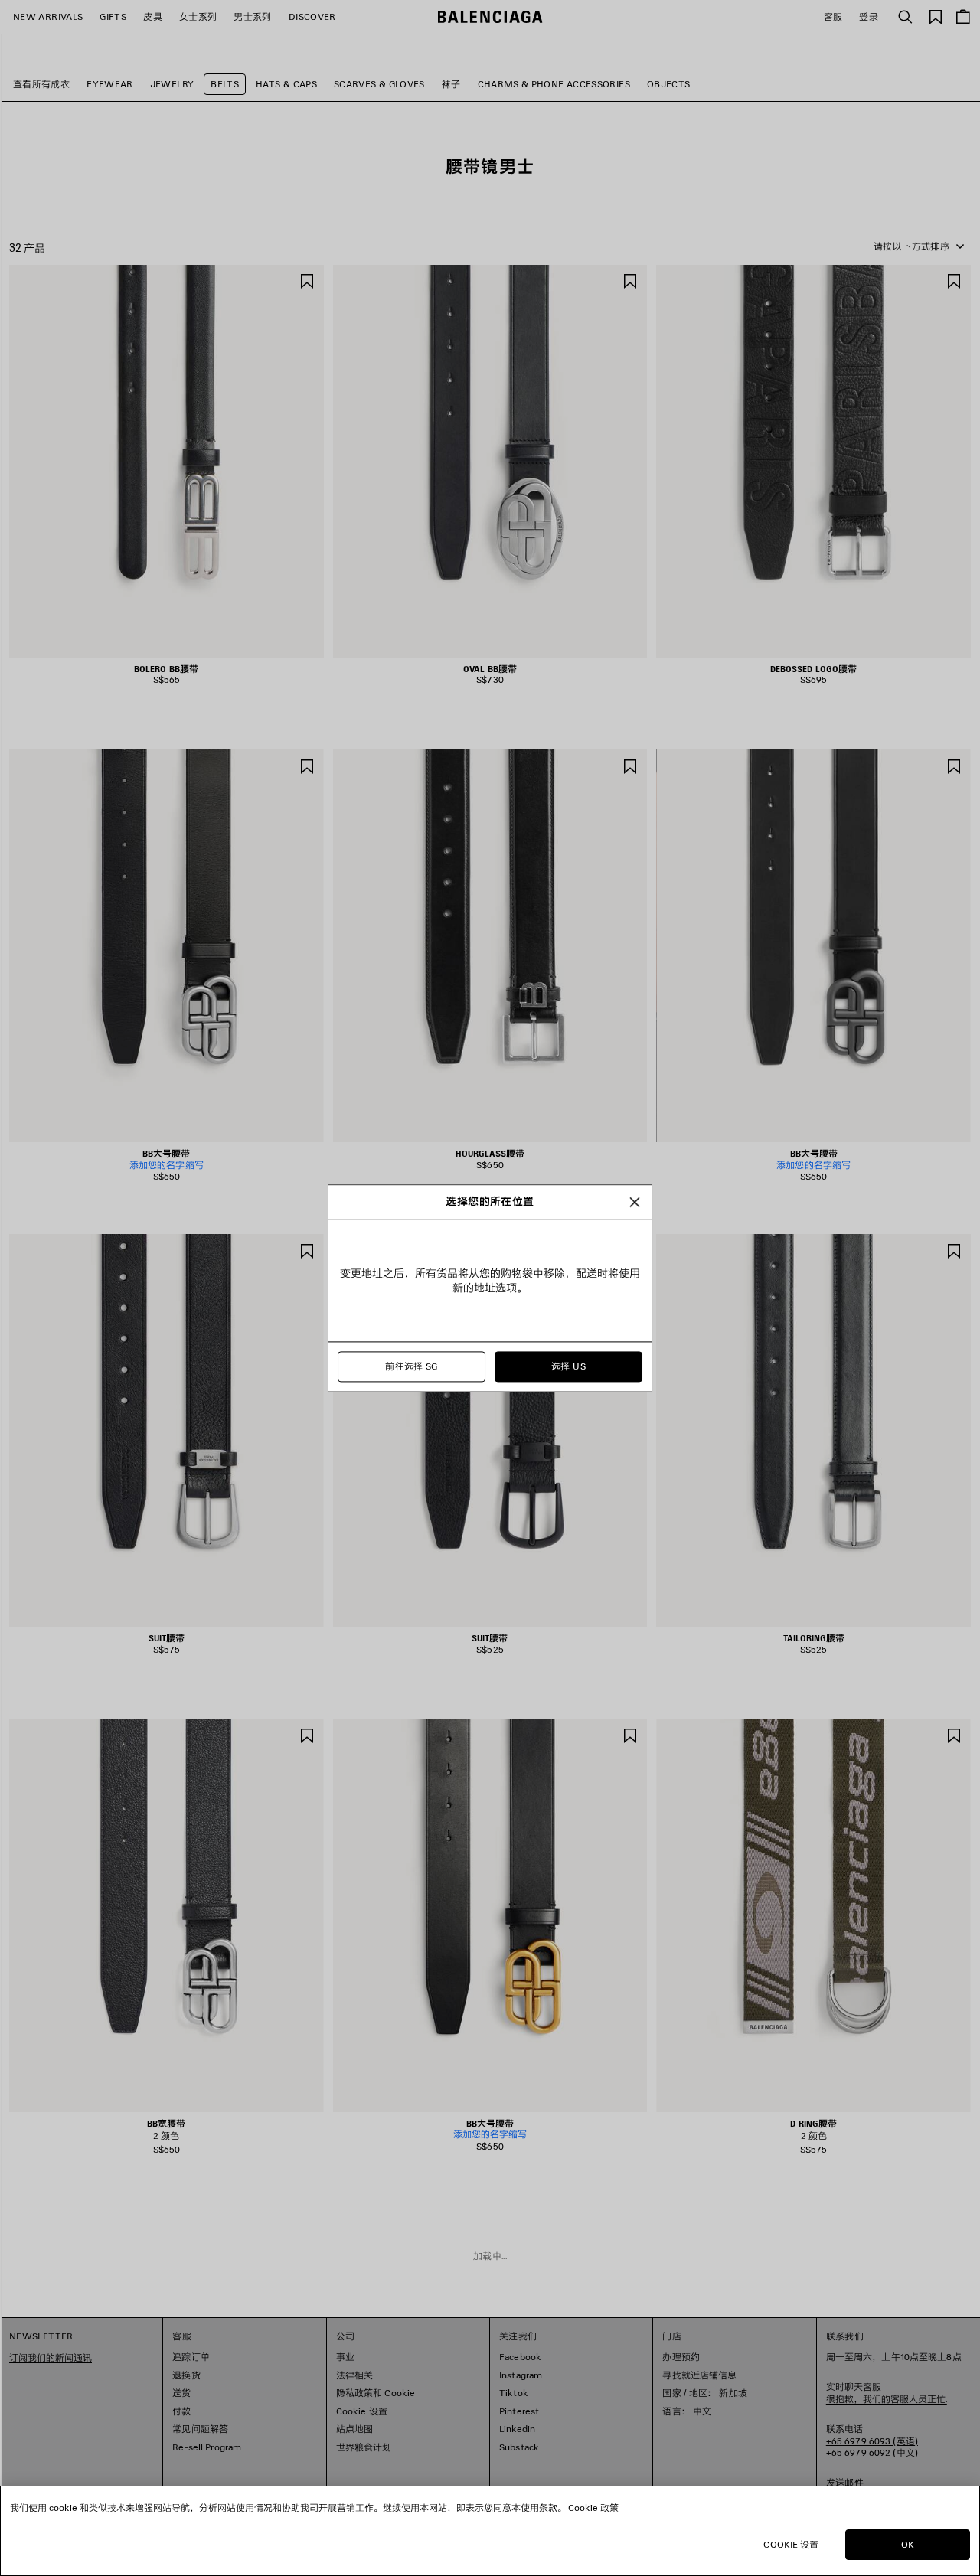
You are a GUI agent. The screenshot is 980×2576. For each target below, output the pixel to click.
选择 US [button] (568, 1366)
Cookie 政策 (593, 2507)
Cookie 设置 (791, 2544)
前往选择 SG (412, 1366)
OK (908, 2544)
